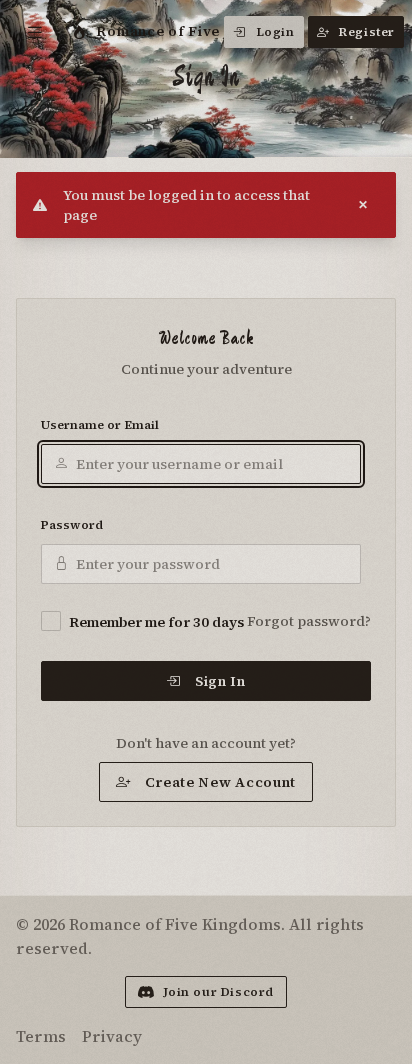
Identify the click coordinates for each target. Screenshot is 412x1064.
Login (275, 32)
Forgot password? (309, 621)
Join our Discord (219, 992)
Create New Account (221, 782)
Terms (41, 1036)
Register (367, 32)
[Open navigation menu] (35, 32)
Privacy (112, 1036)
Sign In (220, 681)
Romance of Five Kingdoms (196, 31)
